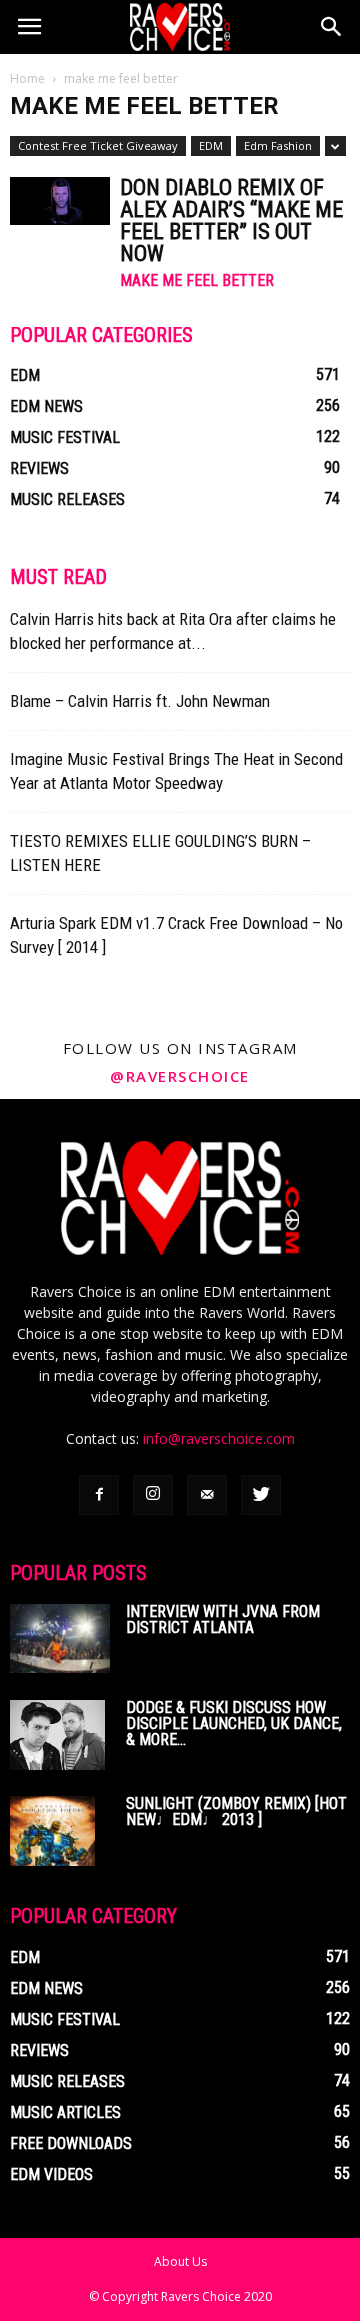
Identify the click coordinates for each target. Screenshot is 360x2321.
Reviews (39, 468)
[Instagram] (153, 1495)
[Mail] (207, 1495)
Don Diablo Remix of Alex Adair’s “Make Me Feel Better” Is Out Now (231, 220)
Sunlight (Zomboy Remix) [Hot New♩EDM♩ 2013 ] (236, 1811)
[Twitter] (261, 1495)
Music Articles (65, 2112)
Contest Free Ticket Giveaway (98, 145)
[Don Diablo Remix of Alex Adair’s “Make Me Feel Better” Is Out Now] (60, 201)
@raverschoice (180, 1076)
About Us (180, 2261)
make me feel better (197, 281)
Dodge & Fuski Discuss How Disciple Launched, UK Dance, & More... (234, 1723)
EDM (211, 145)
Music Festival (65, 437)
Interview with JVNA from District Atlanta (223, 1619)
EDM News (46, 406)
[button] (332, 27)
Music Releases (67, 499)
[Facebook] (99, 1495)
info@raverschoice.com (219, 1438)
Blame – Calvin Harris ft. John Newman (140, 701)
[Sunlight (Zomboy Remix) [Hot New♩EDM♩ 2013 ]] (52, 1831)
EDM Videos (51, 2174)
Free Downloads (71, 2143)
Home (27, 78)
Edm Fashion (278, 145)
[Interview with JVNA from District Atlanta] (60, 1638)
